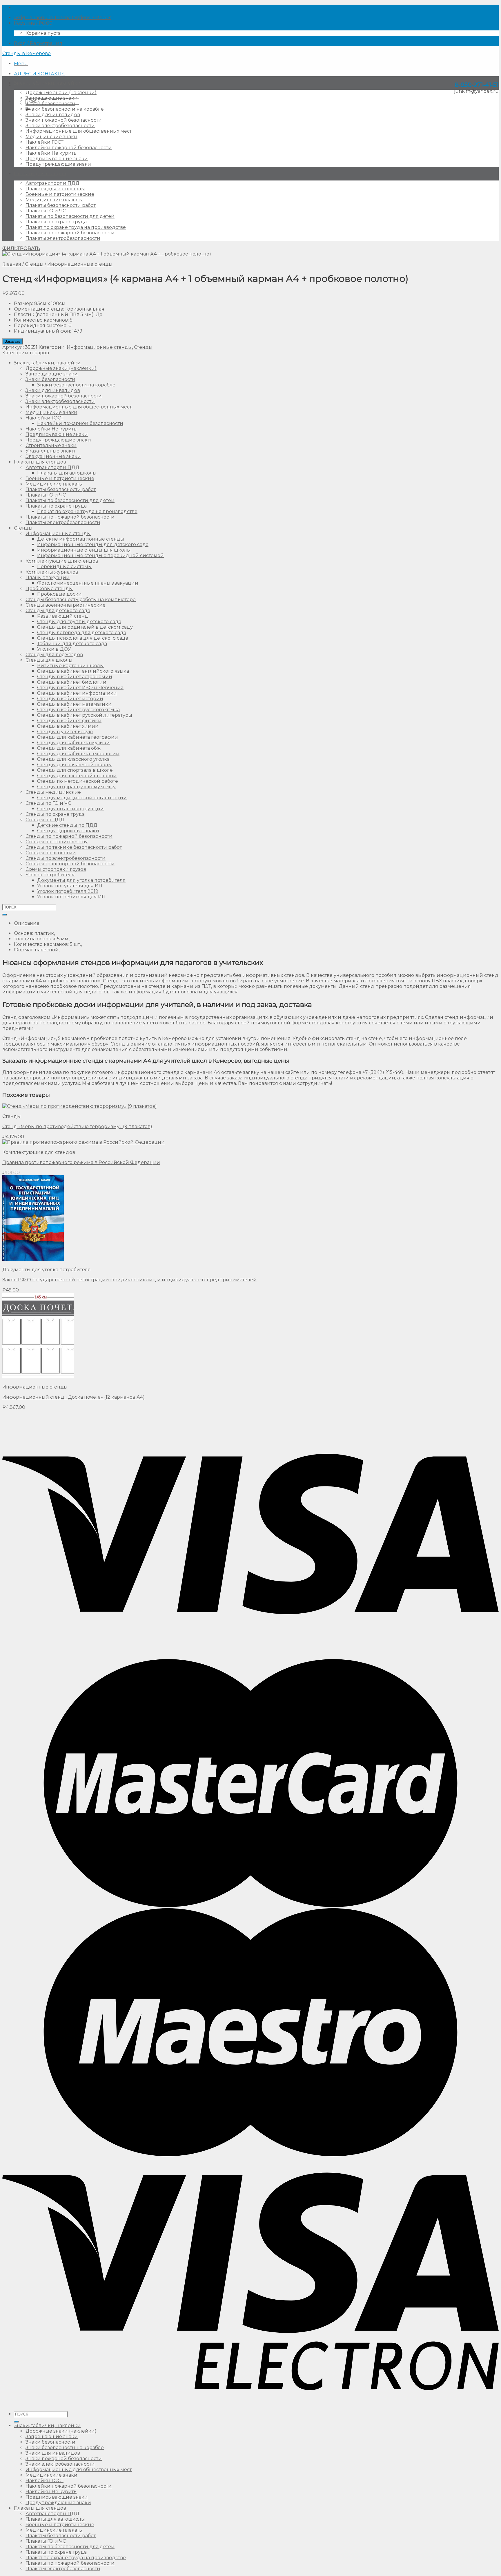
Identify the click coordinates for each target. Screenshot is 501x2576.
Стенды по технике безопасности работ (74, 847)
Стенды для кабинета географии (78, 737)
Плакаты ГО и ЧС (46, 211)
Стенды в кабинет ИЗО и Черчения (80, 688)
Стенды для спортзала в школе (75, 770)
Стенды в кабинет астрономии (75, 677)
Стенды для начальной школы (75, 765)
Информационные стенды (80, 264)
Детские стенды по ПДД (67, 825)
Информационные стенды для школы (84, 550)
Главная (12, 264)
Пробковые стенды (49, 589)
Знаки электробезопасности (60, 126)
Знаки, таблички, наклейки (47, 83)
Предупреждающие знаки (58, 164)
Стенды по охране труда (55, 814)
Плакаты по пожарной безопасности (70, 233)
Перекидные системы (65, 567)
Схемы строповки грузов (56, 869)
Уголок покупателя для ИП (70, 886)
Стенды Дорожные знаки (68, 831)
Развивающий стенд (63, 616)
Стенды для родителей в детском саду (85, 627)
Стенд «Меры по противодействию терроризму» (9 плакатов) (77, 1126)
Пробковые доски (59, 594)
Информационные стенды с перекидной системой (100, 555)
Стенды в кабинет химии (68, 726)
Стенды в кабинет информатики (77, 693)
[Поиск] (16, 2422)
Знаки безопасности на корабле (65, 109)
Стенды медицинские (53, 792)
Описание (27, 923)
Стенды (34, 264)
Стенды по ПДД (45, 820)
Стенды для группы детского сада (79, 622)
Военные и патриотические (60, 194)
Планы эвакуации (48, 578)
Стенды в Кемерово (27, 53)
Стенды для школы (49, 660)
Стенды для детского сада (58, 611)
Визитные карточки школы (70, 666)
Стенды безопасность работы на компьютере (81, 600)
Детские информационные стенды (81, 539)
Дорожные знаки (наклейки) (61, 93)
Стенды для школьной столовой (77, 776)
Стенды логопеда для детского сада (82, 633)
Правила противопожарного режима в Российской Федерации (81, 1162)
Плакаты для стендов (40, 174)
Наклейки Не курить (51, 153)
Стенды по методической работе (78, 781)
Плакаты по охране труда (56, 222)
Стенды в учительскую (65, 732)
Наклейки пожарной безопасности (69, 148)
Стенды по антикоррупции (70, 809)
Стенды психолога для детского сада (83, 638)
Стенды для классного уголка (73, 759)
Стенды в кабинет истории (70, 699)
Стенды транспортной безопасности (70, 864)
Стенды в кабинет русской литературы (85, 715)
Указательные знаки (50, 451)
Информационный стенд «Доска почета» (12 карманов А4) (73, 1397)
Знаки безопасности (50, 104)
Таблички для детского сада (72, 644)
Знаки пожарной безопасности (64, 120)
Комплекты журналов (52, 572)
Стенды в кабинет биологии (72, 682)
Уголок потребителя (50, 875)
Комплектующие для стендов (62, 561)
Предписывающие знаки (57, 159)
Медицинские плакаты (54, 200)
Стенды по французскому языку (76, 787)
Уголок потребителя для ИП (71, 897)
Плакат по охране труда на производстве (76, 227)
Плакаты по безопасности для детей (70, 216)
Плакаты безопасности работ (61, 205)
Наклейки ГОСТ (45, 142)
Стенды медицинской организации (82, 798)
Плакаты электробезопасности (63, 238)
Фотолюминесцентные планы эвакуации (88, 583)
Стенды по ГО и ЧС (48, 803)
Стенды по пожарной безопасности (69, 836)
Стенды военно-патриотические (66, 605)
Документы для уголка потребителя (81, 880)
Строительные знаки (51, 445)
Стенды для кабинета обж (69, 748)
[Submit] (5, 915)
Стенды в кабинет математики (74, 704)
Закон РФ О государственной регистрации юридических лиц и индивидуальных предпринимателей (129, 1280)
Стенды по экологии (51, 853)
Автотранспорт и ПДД (52, 183)
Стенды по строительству (57, 842)
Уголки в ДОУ (54, 649)
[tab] (256, 923)
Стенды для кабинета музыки (73, 743)
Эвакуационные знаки (53, 456)
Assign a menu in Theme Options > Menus (62, 18)
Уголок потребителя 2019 (68, 891)
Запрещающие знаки (52, 98)
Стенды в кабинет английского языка (83, 671)
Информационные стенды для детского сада (93, 544)
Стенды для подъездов (54, 655)
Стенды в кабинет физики (69, 721)
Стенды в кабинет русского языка (78, 710)
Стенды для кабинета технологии (78, 754)
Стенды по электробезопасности (66, 858)
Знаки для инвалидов (53, 115)
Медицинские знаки (51, 137)
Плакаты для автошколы (55, 189)
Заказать (12, 341)
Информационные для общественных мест (79, 131)
